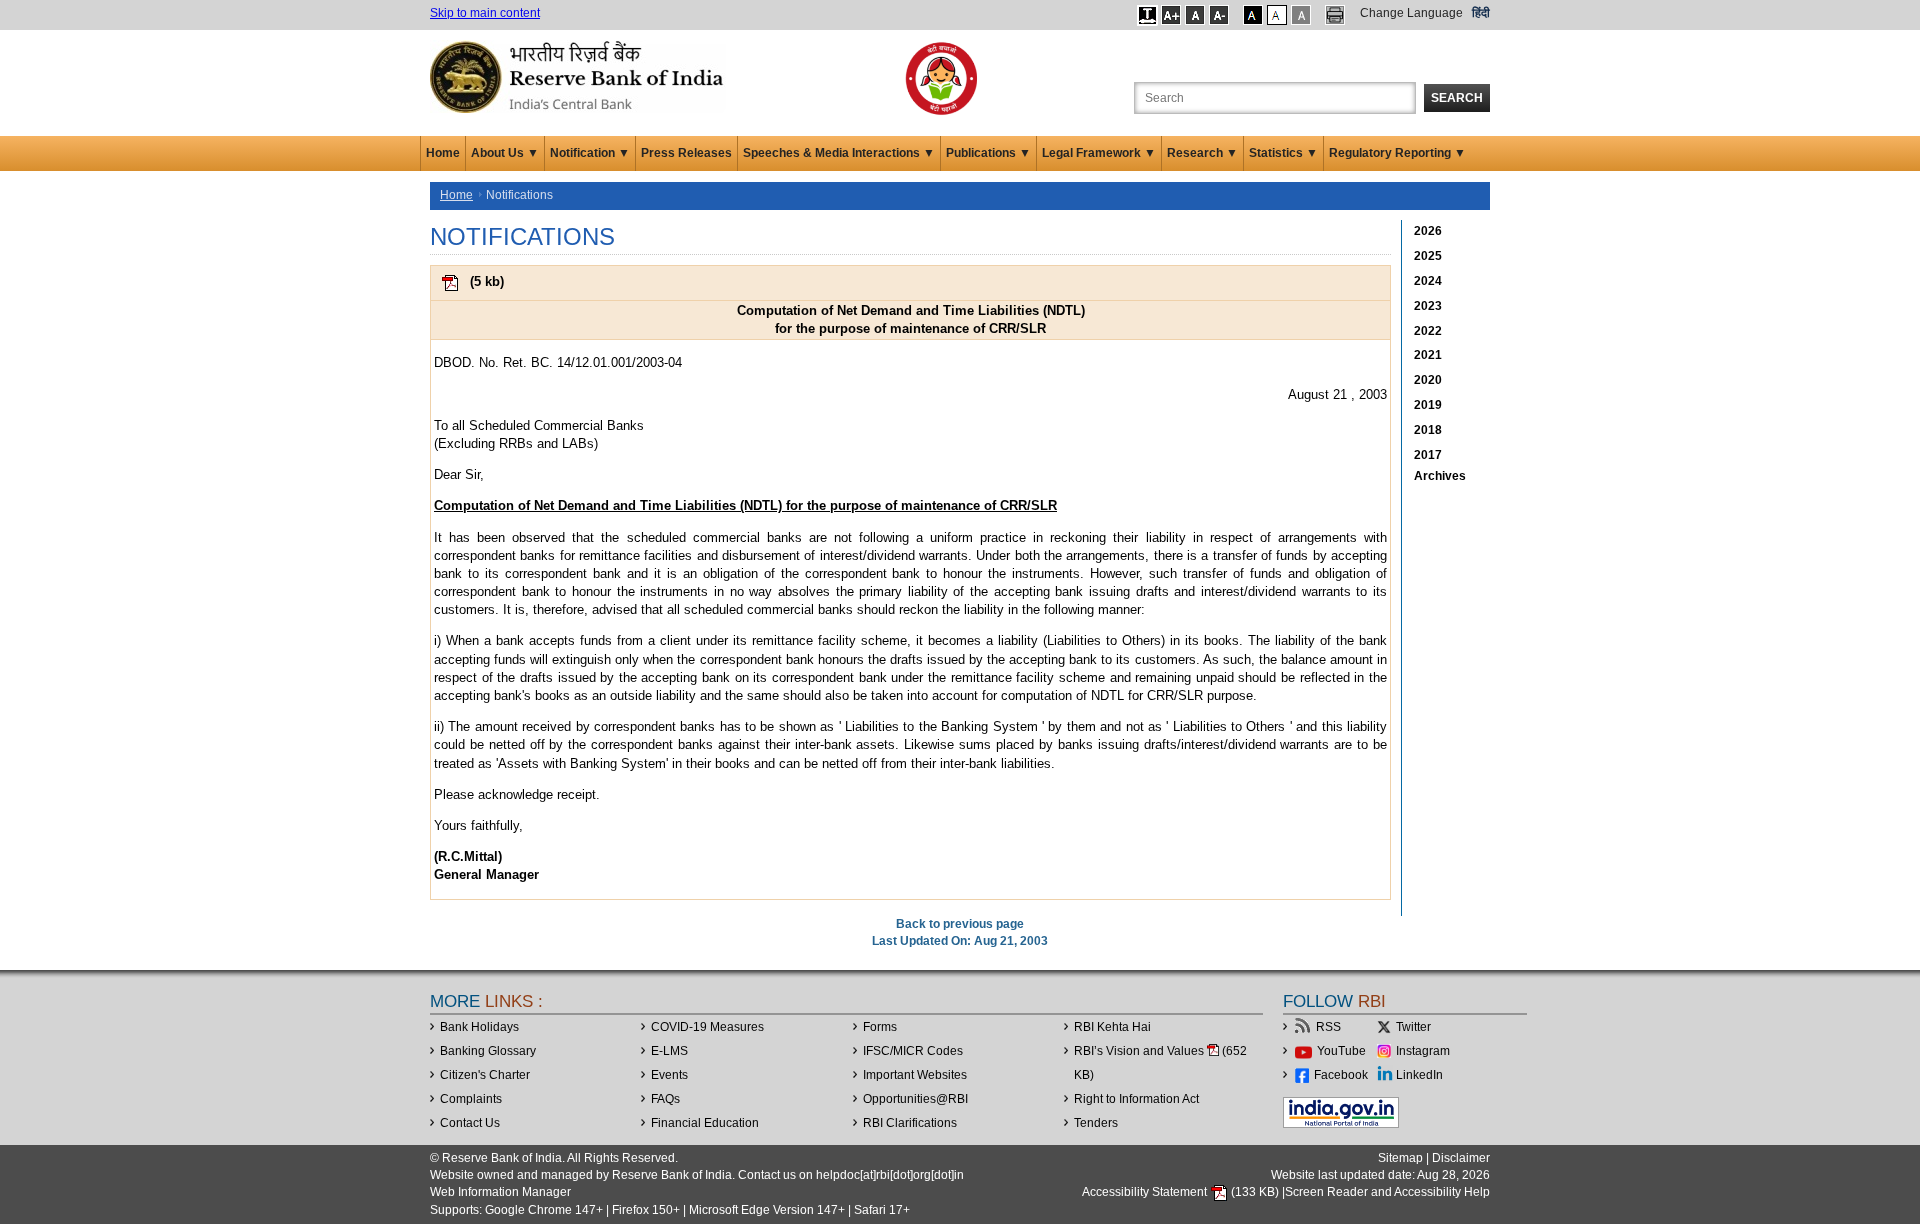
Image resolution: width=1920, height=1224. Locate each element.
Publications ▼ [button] (988, 153)
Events (669, 1075)
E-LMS (669, 1051)
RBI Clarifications (910, 1123)
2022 (1428, 331)
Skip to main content (485, 13)
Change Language (1411, 13)
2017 (1428, 455)
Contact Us (470, 1123)
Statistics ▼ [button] (1283, 153)
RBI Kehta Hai (1112, 1027)
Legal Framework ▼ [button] (1099, 153)
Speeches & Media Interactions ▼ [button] (839, 153)
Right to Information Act (1136, 1099)
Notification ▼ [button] (590, 153)
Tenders (1096, 1123)
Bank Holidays (479, 1027)
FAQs (665, 1099)
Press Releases (686, 153)
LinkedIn (1419, 1075)
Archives (1440, 476)
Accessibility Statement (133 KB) (1182, 1192)
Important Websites (915, 1075)
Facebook (1341, 1075)
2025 (1428, 256)
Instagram (1423, 1051)
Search (1457, 98)
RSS (1328, 1027)
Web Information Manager (500, 1192)
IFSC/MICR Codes (913, 1051)
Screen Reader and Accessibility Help (1387, 1192)
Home (443, 153)
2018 (1428, 430)
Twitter (1413, 1027)
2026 (1428, 231)
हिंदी (1481, 13)
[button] (1147, 15)
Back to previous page (960, 924)
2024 (1428, 281)
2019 (1428, 405)
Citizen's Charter (485, 1075)
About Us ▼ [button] (505, 153)
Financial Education (705, 1123)
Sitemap (1400, 1158)
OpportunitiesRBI (915, 1099)
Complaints (471, 1099)
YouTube (1341, 1051)
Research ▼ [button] (1202, 153)
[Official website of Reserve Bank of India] (580, 76)
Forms (880, 1027)
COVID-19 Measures (707, 1027)
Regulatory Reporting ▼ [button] (1397, 153)
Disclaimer (1461, 1158)
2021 (1428, 355)
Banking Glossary (488, 1051)
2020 (1428, 380)
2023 (1428, 306)
